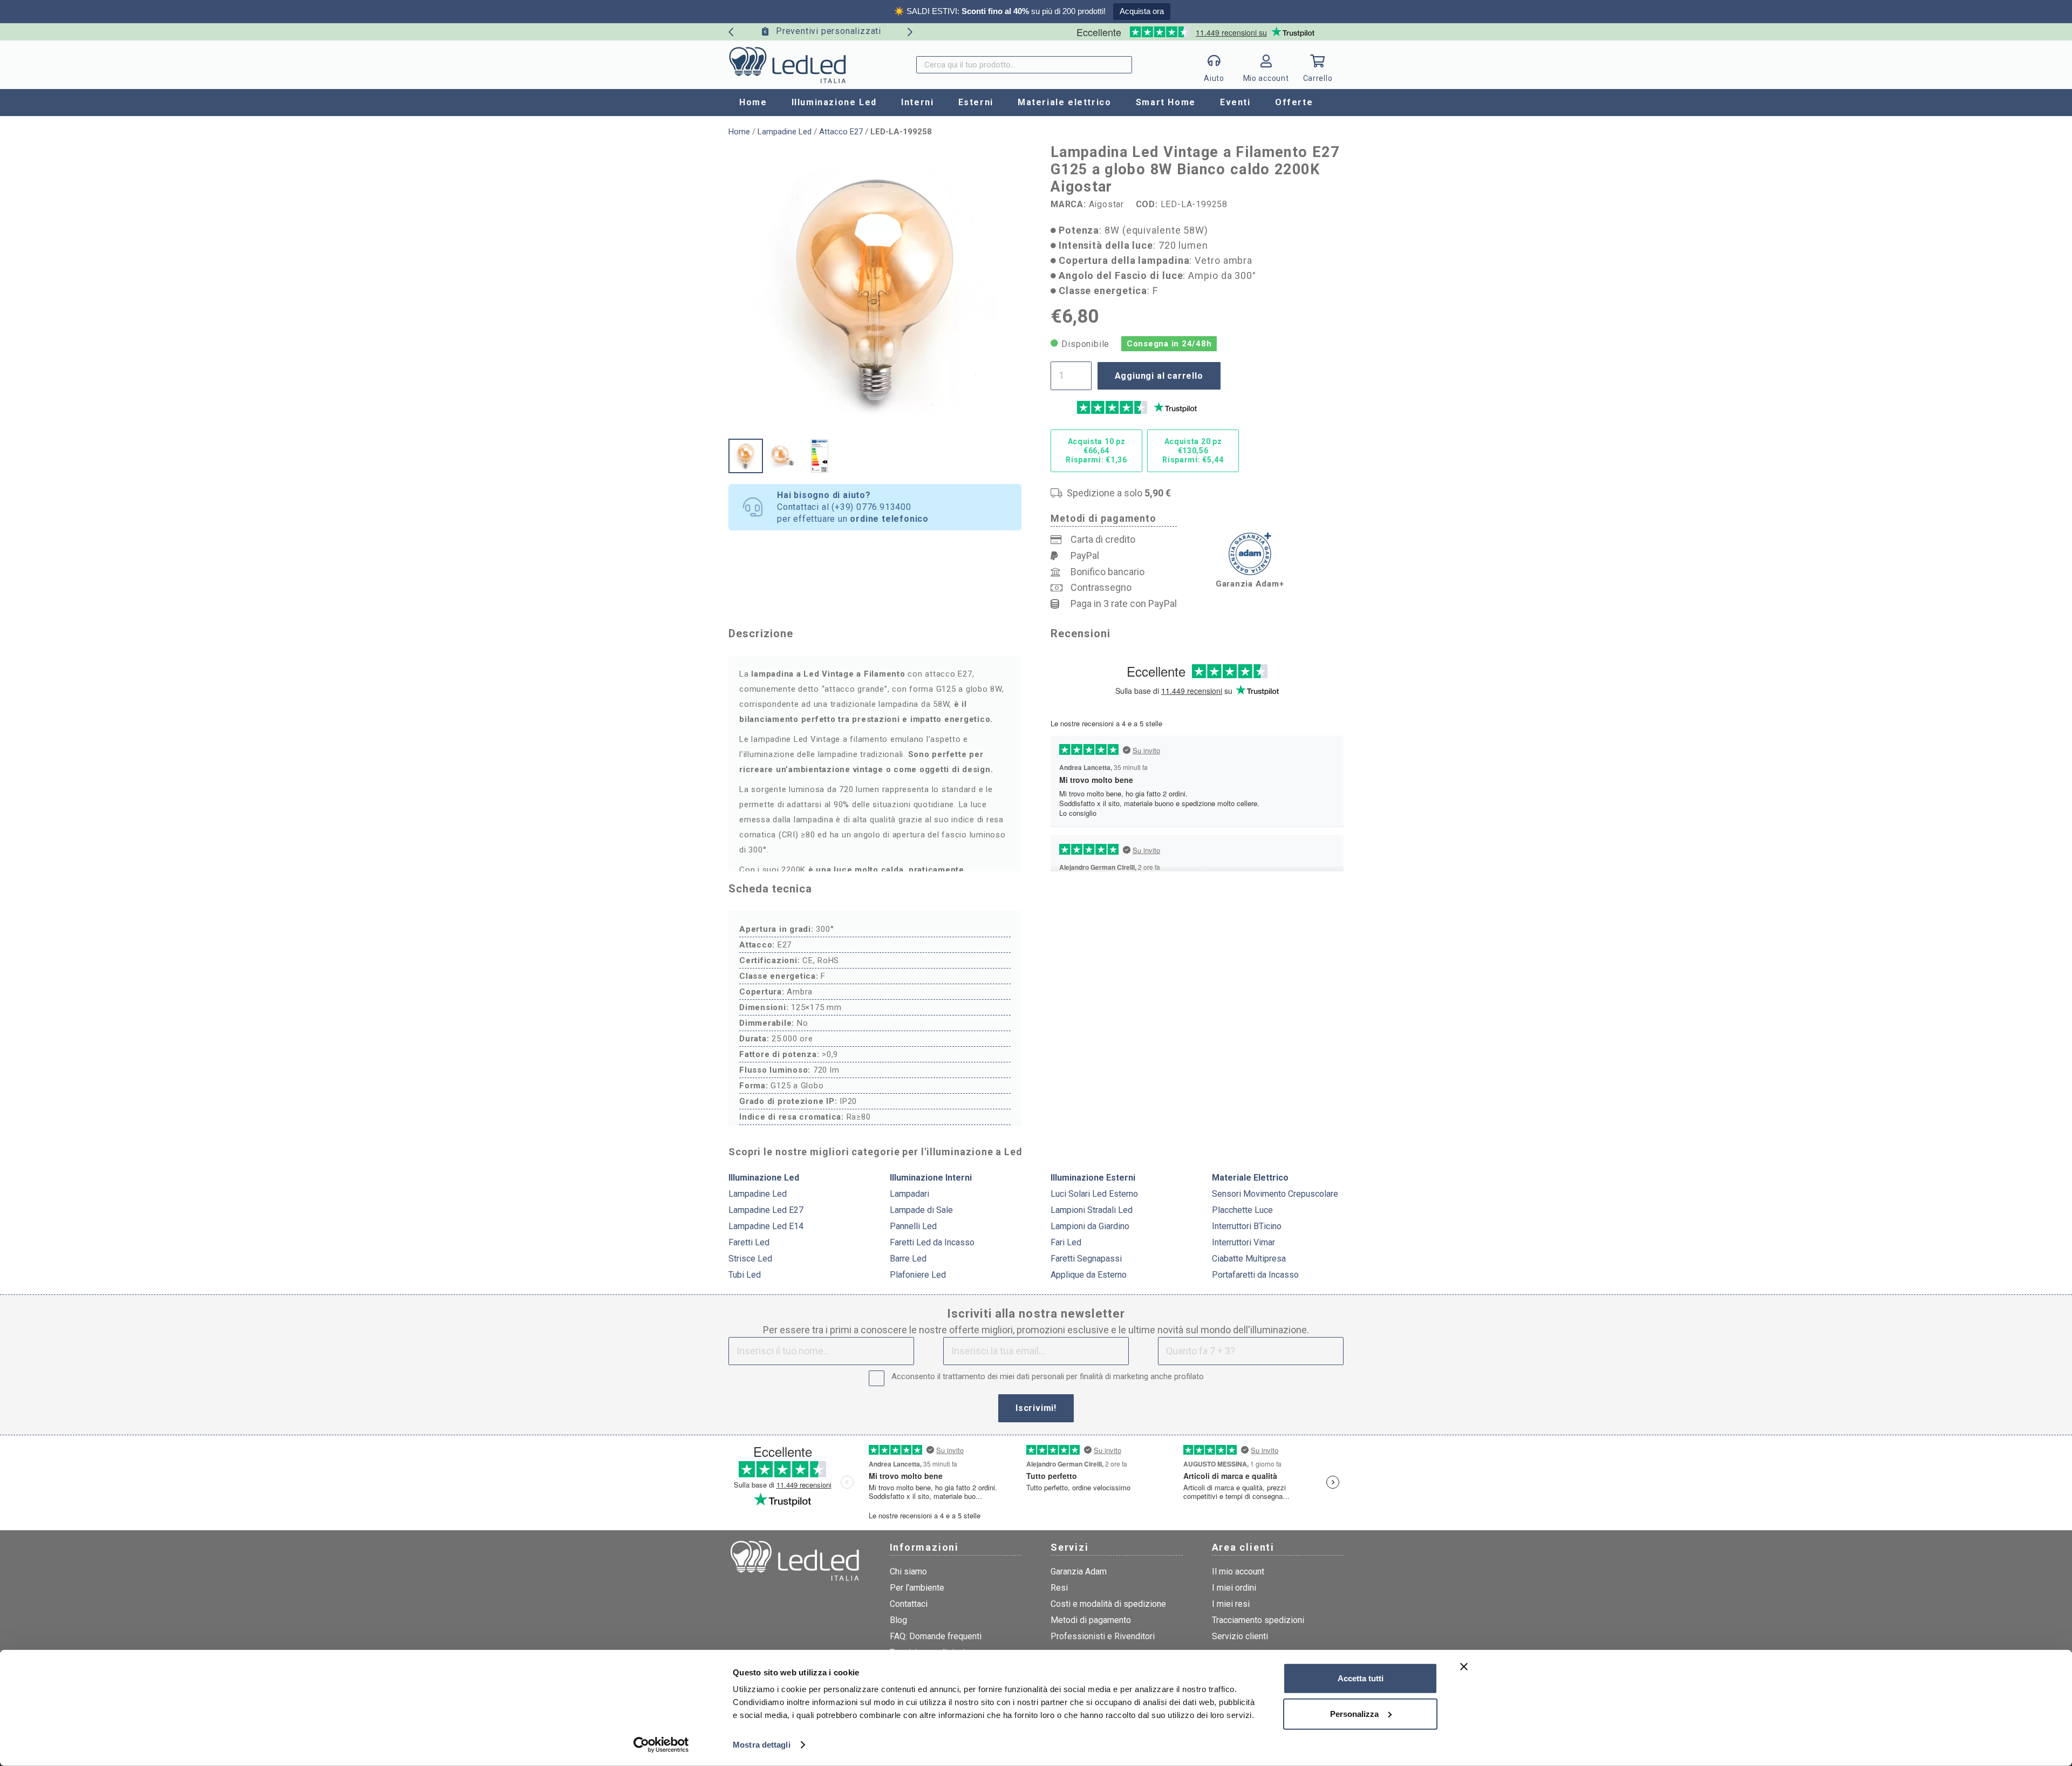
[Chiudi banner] (1464, 1667)
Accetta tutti (1361, 1678)
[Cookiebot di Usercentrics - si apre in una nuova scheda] (661, 1745)
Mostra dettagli (762, 1745)
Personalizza (1354, 1713)
